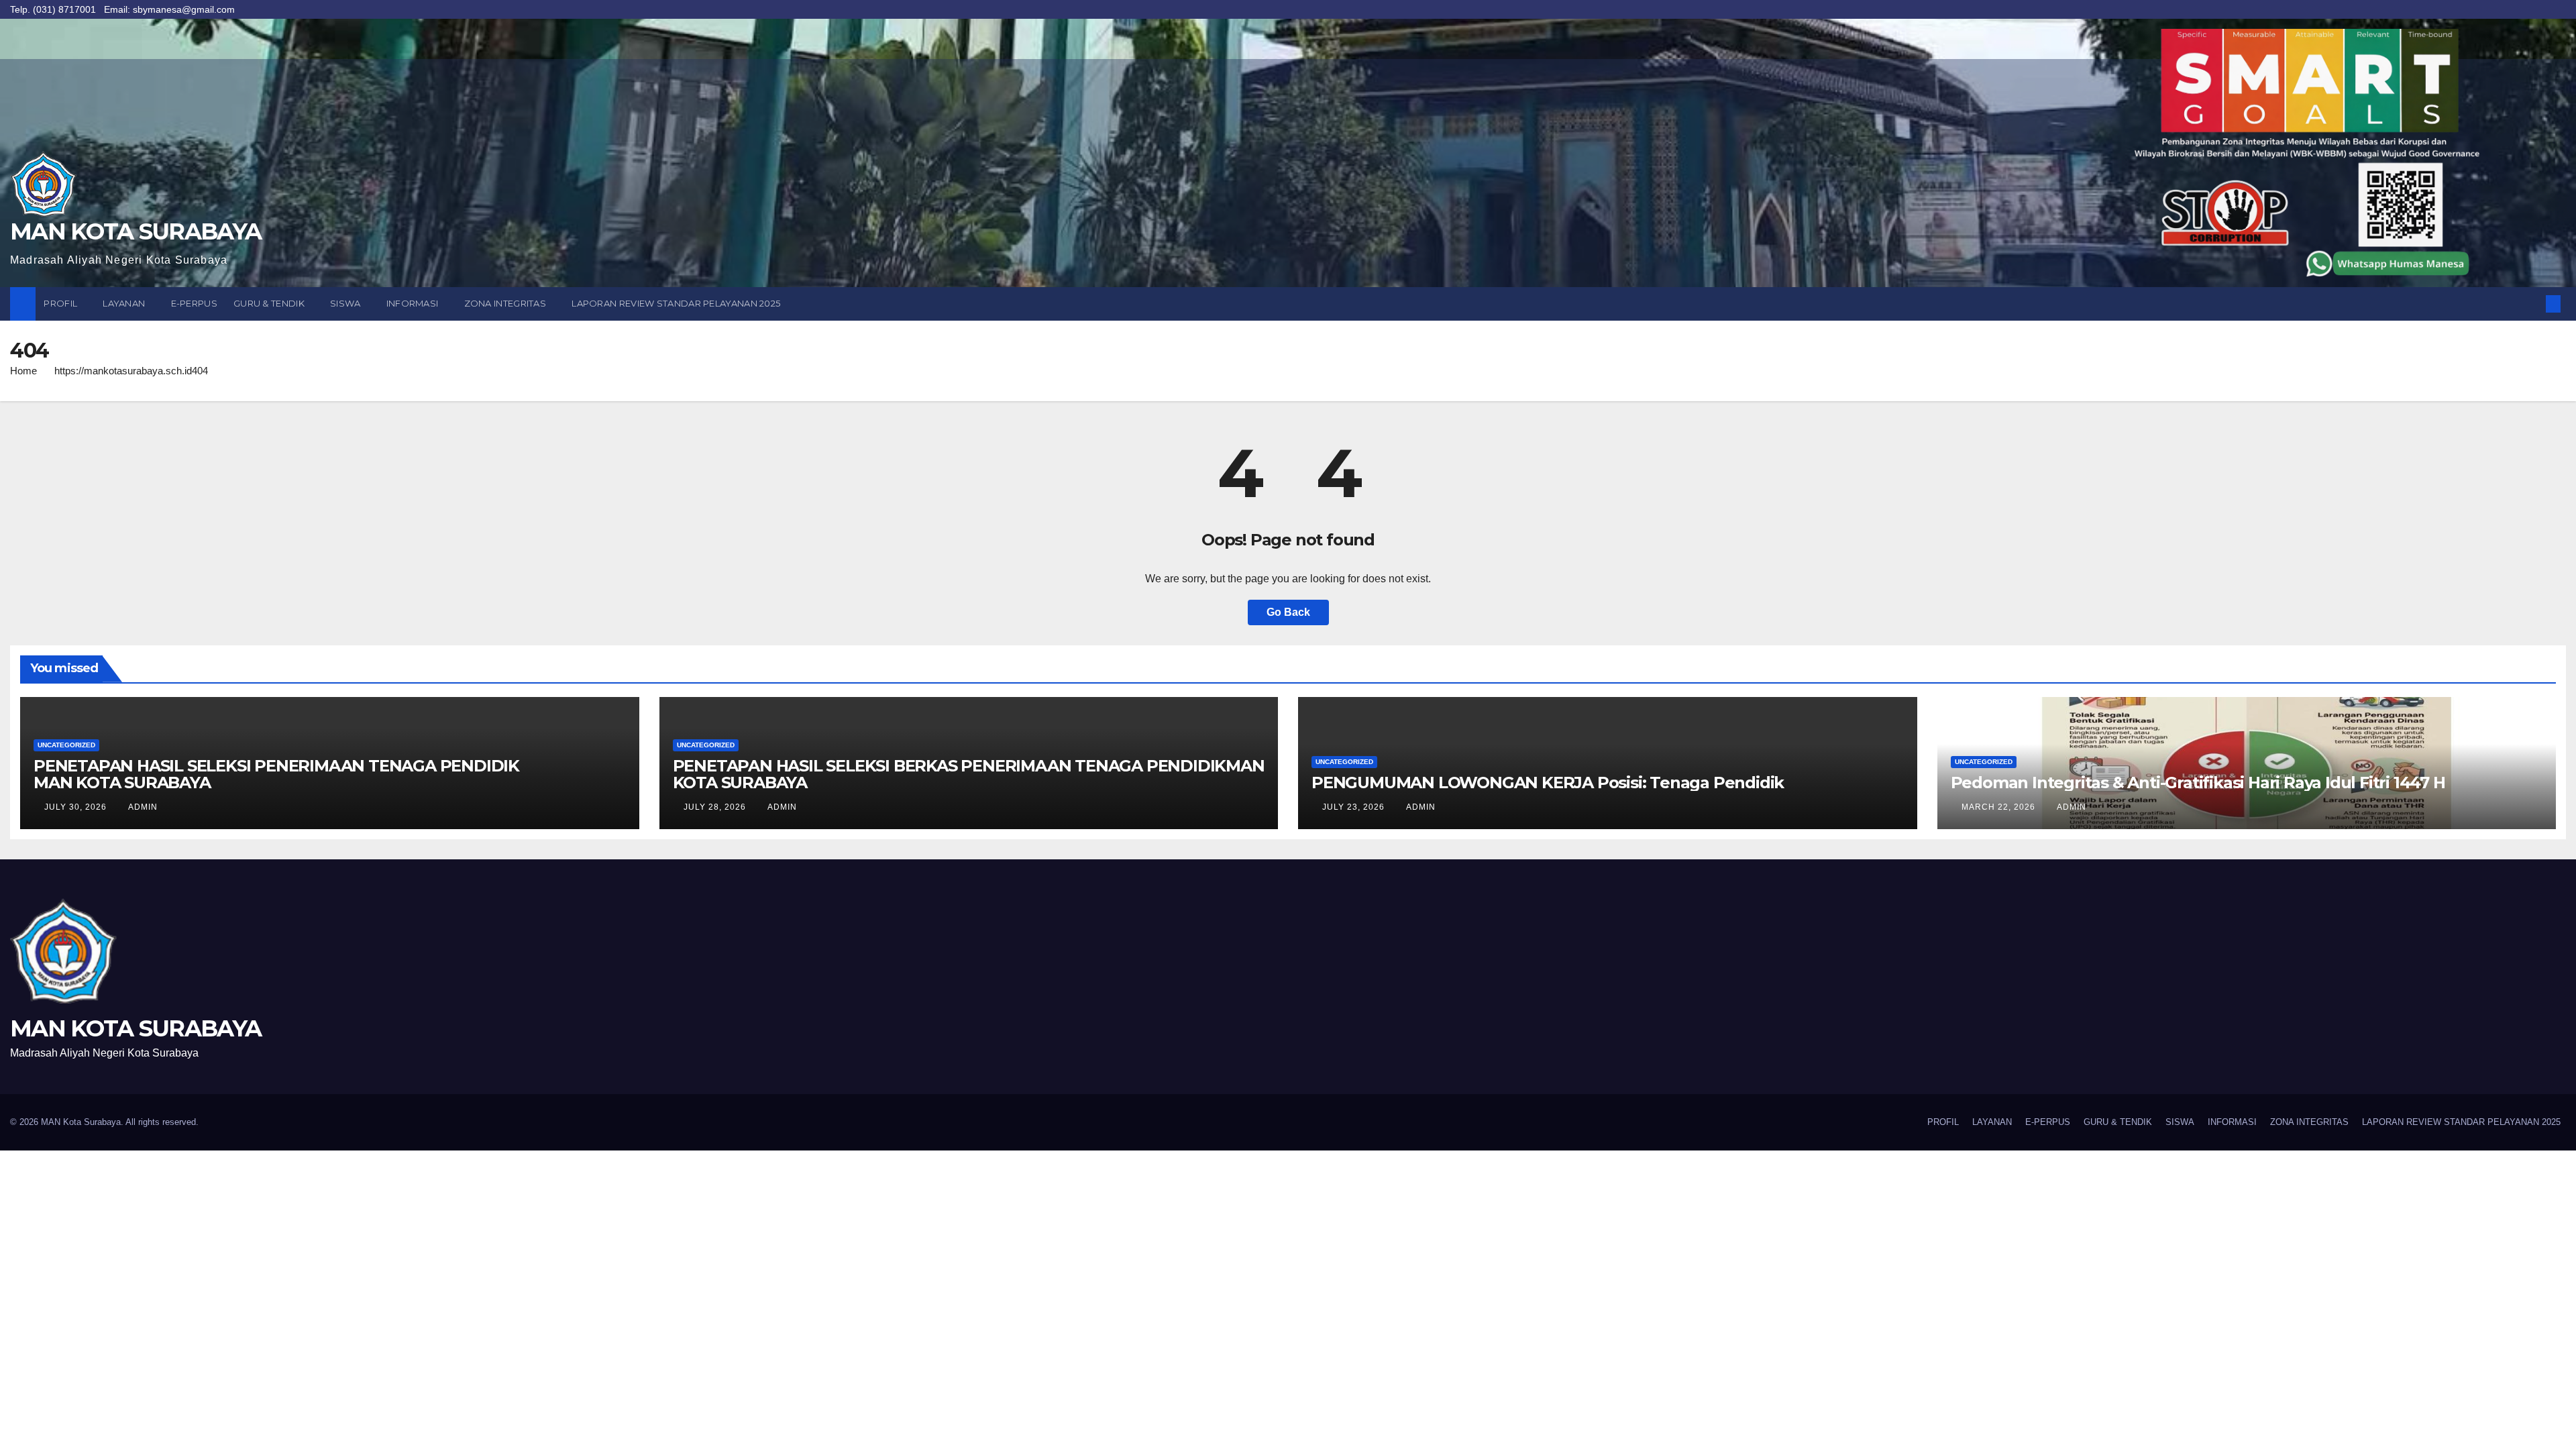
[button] (2531, 304)
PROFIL (61, 303)
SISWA (346, 303)
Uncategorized (66, 745)
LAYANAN (125, 303)
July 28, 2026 (716, 807)
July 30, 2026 (77, 807)
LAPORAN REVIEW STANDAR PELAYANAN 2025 (676, 303)
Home (23, 371)
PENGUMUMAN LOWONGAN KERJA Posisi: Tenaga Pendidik (1548, 783)
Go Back (1288, 612)
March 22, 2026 (2000, 807)
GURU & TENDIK (270, 303)
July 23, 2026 (1355, 807)
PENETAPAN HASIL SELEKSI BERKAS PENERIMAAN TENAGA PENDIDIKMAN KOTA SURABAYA (969, 774)
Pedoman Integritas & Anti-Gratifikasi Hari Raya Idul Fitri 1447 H (2198, 783)
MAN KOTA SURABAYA (136, 231)
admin (143, 807)
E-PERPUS (194, 303)
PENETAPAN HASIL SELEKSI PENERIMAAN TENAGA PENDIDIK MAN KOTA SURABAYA (276, 774)
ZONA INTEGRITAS (506, 303)
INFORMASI (414, 303)
